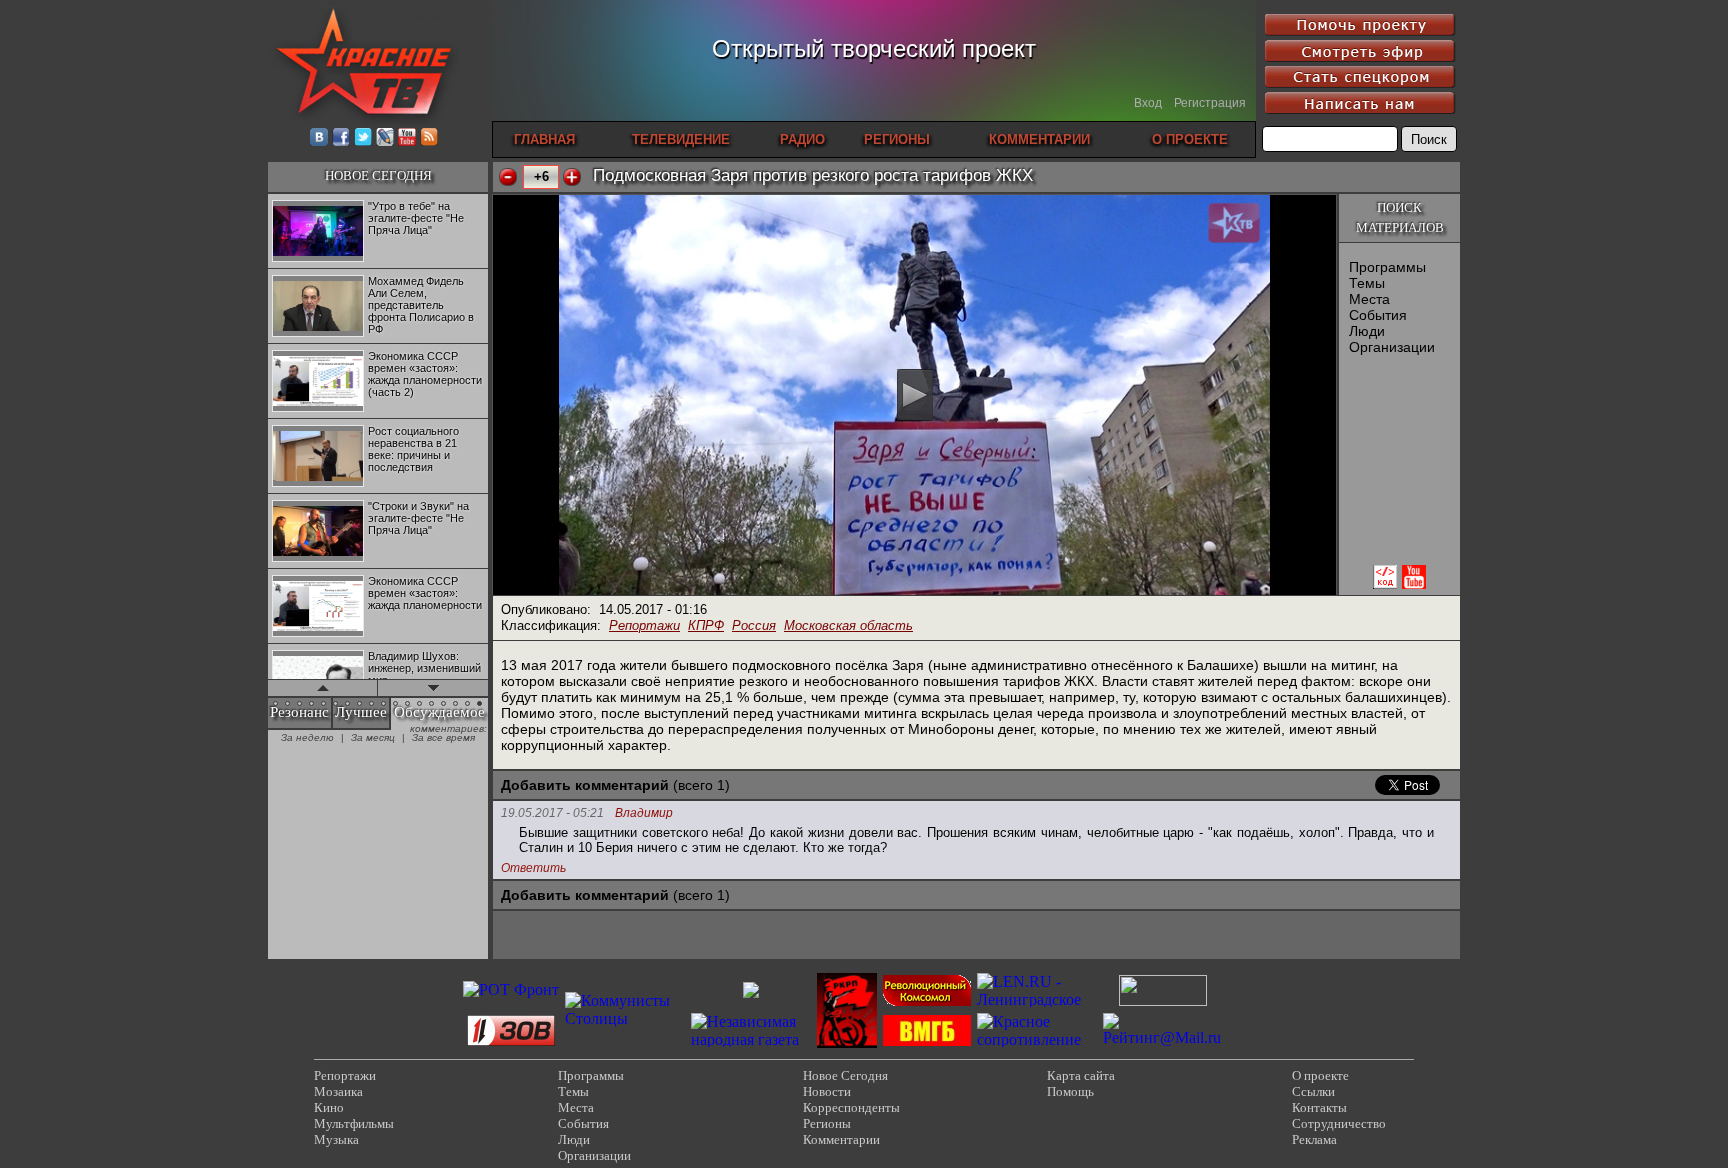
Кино (329, 1107)
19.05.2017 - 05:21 (552, 813)
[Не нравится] (508, 177)
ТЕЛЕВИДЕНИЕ (681, 139)
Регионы (827, 1123)
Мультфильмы (354, 1123)
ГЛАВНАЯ (544, 139)
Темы (1367, 283)
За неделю (307, 737)
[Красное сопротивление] (1037, 1039)
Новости (827, 1091)
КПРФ (706, 625)
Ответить (533, 868)
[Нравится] (572, 177)
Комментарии (841, 1139)
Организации (1392, 347)
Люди (1367, 331)
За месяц (373, 737)
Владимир (644, 813)
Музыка (336, 1139)
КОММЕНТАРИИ (1039, 139)
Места (1369, 299)
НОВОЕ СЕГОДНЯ (378, 175)
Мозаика (338, 1091)
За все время (443, 737)
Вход (1148, 103)
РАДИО (802, 139)
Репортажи (644, 625)
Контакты (1319, 1107)
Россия (754, 625)
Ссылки (1313, 1091)
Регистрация (1210, 103)
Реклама (1314, 1139)
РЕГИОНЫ (897, 139)
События (1378, 315)
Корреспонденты (851, 1107)
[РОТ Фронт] (511, 989)
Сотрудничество (1339, 1123)
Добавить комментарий (585, 785)
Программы (1387, 267)
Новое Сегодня (845, 1075)
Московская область (848, 625)
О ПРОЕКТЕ (1190, 139)
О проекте (1320, 1075)
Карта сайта (1081, 1075)
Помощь (1070, 1091)
